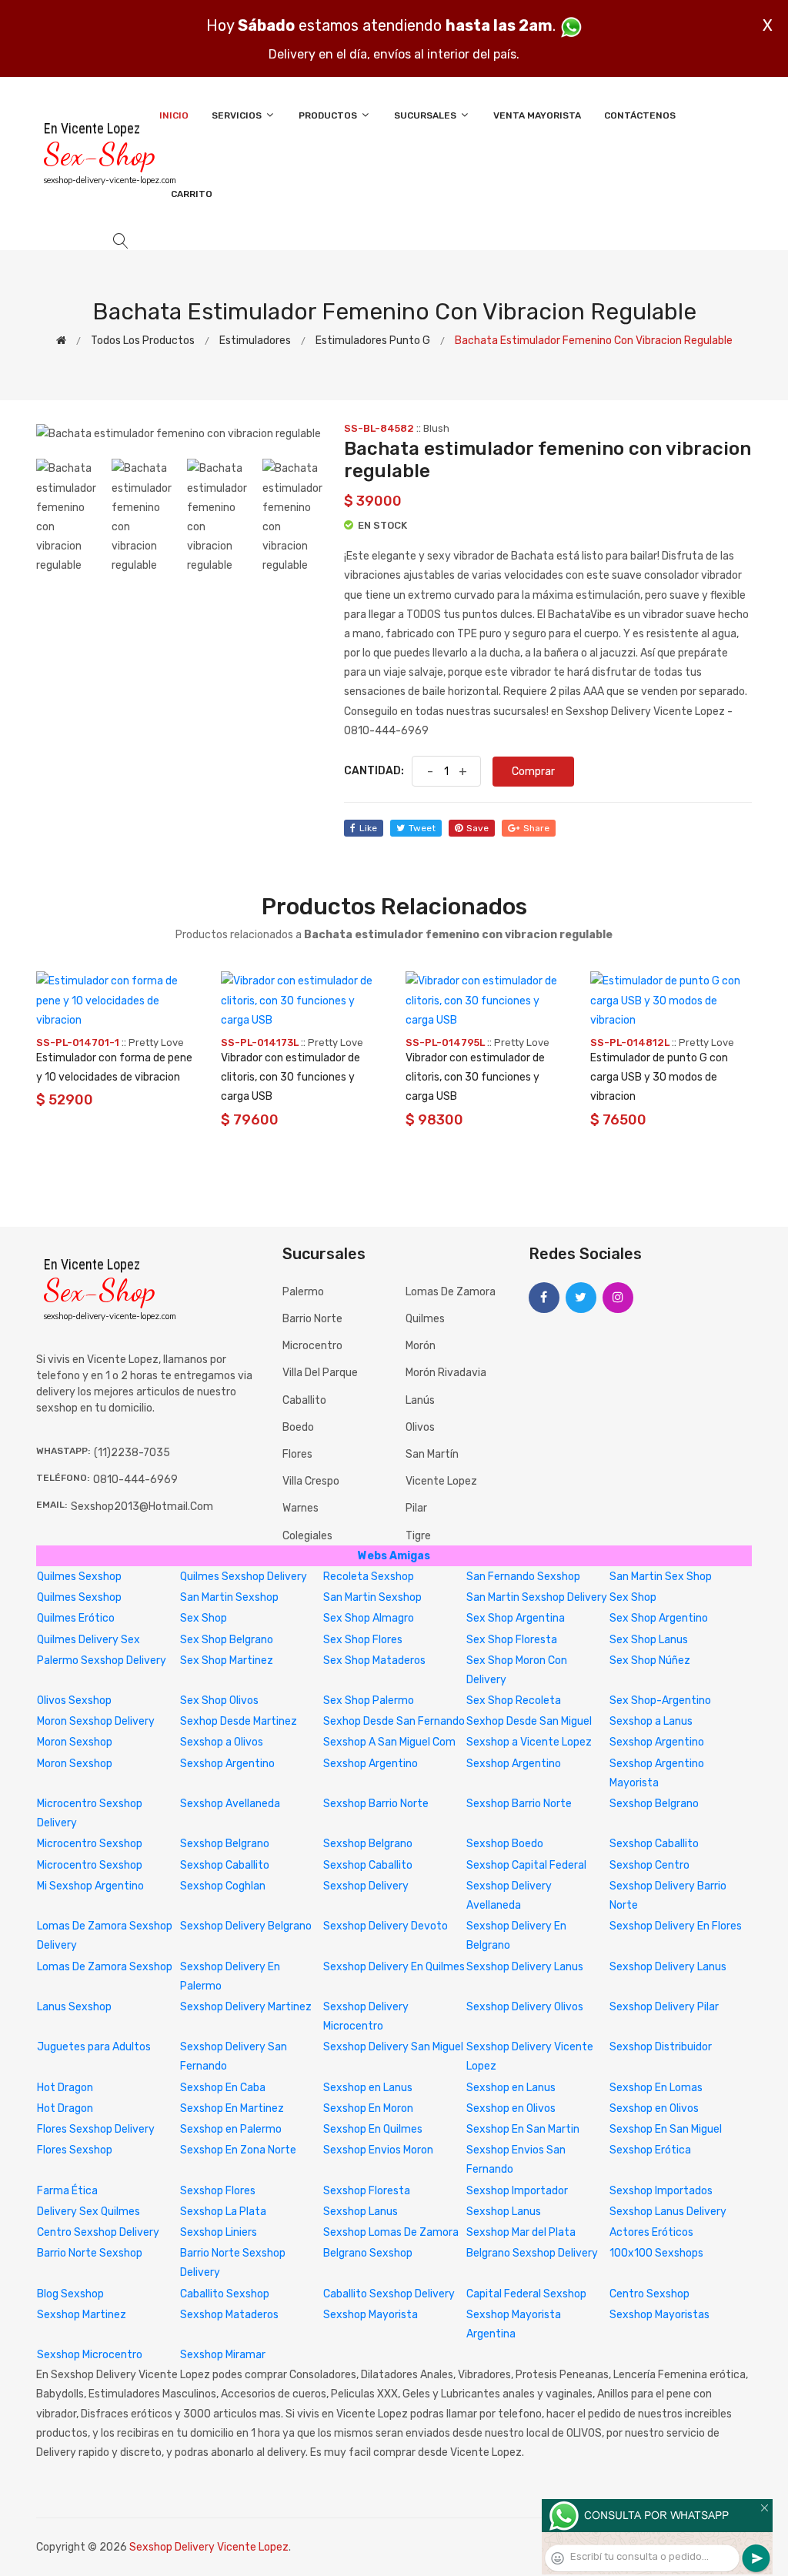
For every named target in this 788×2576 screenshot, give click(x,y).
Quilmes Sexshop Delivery (244, 1577)
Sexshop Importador (517, 2191)
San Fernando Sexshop (523, 1577)
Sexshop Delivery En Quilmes (394, 1967)
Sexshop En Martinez (232, 2108)
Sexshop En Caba (223, 2088)
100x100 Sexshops (656, 2253)
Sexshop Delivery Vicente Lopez (209, 2547)
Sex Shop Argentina (516, 1618)
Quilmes (425, 1319)
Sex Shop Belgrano (227, 1640)
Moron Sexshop (75, 1742)
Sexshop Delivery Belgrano (246, 1926)
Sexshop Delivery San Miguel (393, 2047)
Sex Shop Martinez (227, 1661)
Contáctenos (640, 115)
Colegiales (307, 1536)
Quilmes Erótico (76, 1618)
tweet (422, 828)
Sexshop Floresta (367, 2191)
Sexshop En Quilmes (373, 2129)
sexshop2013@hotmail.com (142, 1507)
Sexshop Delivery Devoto (386, 1926)
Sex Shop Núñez (650, 1661)
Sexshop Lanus (361, 2212)
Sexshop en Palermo (231, 2129)
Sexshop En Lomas (656, 2088)
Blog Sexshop (70, 2294)
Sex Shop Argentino (659, 1618)
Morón (421, 1346)
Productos (329, 115)
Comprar (533, 772)
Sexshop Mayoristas (659, 2315)
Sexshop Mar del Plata (521, 2232)
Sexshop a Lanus (651, 1721)
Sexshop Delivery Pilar (664, 2007)
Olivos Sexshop (74, 1701)
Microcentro (312, 1346)
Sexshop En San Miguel (666, 2129)
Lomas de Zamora (451, 1292)
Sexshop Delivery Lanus (525, 1967)
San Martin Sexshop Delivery (537, 1597)
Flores (297, 1454)
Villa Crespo (311, 1481)
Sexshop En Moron (368, 2108)
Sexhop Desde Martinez (239, 1721)
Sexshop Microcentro (90, 2355)
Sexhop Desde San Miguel (529, 1721)
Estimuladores (255, 341)
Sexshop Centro (649, 1865)
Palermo (303, 1292)
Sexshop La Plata (223, 2212)
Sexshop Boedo (505, 1844)
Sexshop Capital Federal (526, 1865)
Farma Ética (67, 2191)
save (477, 828)
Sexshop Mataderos (229, 2315)
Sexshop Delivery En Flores (676, 1926)
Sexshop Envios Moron (378, 2150)
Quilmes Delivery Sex (88, 1640)
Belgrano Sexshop (368, 2253)
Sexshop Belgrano (654, 1804)
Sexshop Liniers (219, 2232)
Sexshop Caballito (654, 1844)
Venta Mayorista (537, 115)
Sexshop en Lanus (368, 2088)
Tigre (418, 1536)
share (536, 828)
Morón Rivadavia (446, 1373)
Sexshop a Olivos (222, 1742)
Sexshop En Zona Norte (238, 2150)
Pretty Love (156, 1042)
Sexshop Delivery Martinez (246, 2007)
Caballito (304, 1400)
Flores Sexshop (75, 2150)
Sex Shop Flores (363, 1640)
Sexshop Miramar (223, 2355)
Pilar (416, 1508)
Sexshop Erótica (650, 2150)
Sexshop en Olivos (511, 2108)
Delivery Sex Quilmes (88, 2212)
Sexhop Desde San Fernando (394, 1721)
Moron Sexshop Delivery (96, 1721)
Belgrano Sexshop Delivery (532, 2253)
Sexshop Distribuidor (661, 2047)
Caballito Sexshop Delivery (389, 2294)
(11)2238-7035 (132, 1453)
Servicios (238, 115)
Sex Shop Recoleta (514, 1701)
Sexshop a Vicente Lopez (529, 1742)
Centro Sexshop (649, 2294)
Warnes (301, 1508)
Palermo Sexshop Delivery (102, 1661)
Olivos (420, 1427)
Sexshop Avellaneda (230, 1804)
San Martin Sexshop (229, 1597)
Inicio (174, 115)
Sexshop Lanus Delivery (668, 2212)
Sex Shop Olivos (219, 1701)
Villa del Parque (320, 1373)
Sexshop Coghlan (223, 1886)
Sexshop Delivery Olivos (525, 2007)
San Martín (432, 1454)
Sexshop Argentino (657, 1742)
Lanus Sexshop (74, 2007)
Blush (436, 428)
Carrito (192, 194)
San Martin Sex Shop (661, 1577)
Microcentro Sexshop (90, 1844)
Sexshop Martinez (82, 2315)
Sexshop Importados (661, 2191)
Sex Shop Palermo (369, 1701)
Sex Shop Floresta (512, 1640)
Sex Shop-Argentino (660, 1701)
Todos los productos (143, 341)
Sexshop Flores (218, 2191)
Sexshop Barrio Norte (376, 1804)
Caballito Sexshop (225, 2294)
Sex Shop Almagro (369, 1618)
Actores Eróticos (651, 2232)
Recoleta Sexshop (369, 1577)
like (368, 828)
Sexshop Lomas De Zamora (391, 2232)
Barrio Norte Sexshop (90, 2253)
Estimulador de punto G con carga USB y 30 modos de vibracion (659, 1077)
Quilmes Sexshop (79, 1577)
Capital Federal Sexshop (526, 2294)
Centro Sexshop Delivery (98, 2232)
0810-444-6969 (135, 1480)
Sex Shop (633, 1597)
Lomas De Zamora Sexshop (105, 1967)
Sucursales (426, 115)
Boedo (298, 1427)
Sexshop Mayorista (371, 2315)
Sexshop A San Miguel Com (389, 1742)
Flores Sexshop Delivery (96, 2129)
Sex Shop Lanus (649, 1640)
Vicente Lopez (441, 1481)
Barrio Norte (312, 1319)
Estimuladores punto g (373, 341)
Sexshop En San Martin (523, 2129)
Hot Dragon (65, 2088)
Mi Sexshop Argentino (90, 1886)
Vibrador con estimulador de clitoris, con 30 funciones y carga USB (290, 1077)
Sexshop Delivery (366, 1886)
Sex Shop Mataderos (374, 1661)
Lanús (420, 1400)
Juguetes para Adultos (94, 2047)
